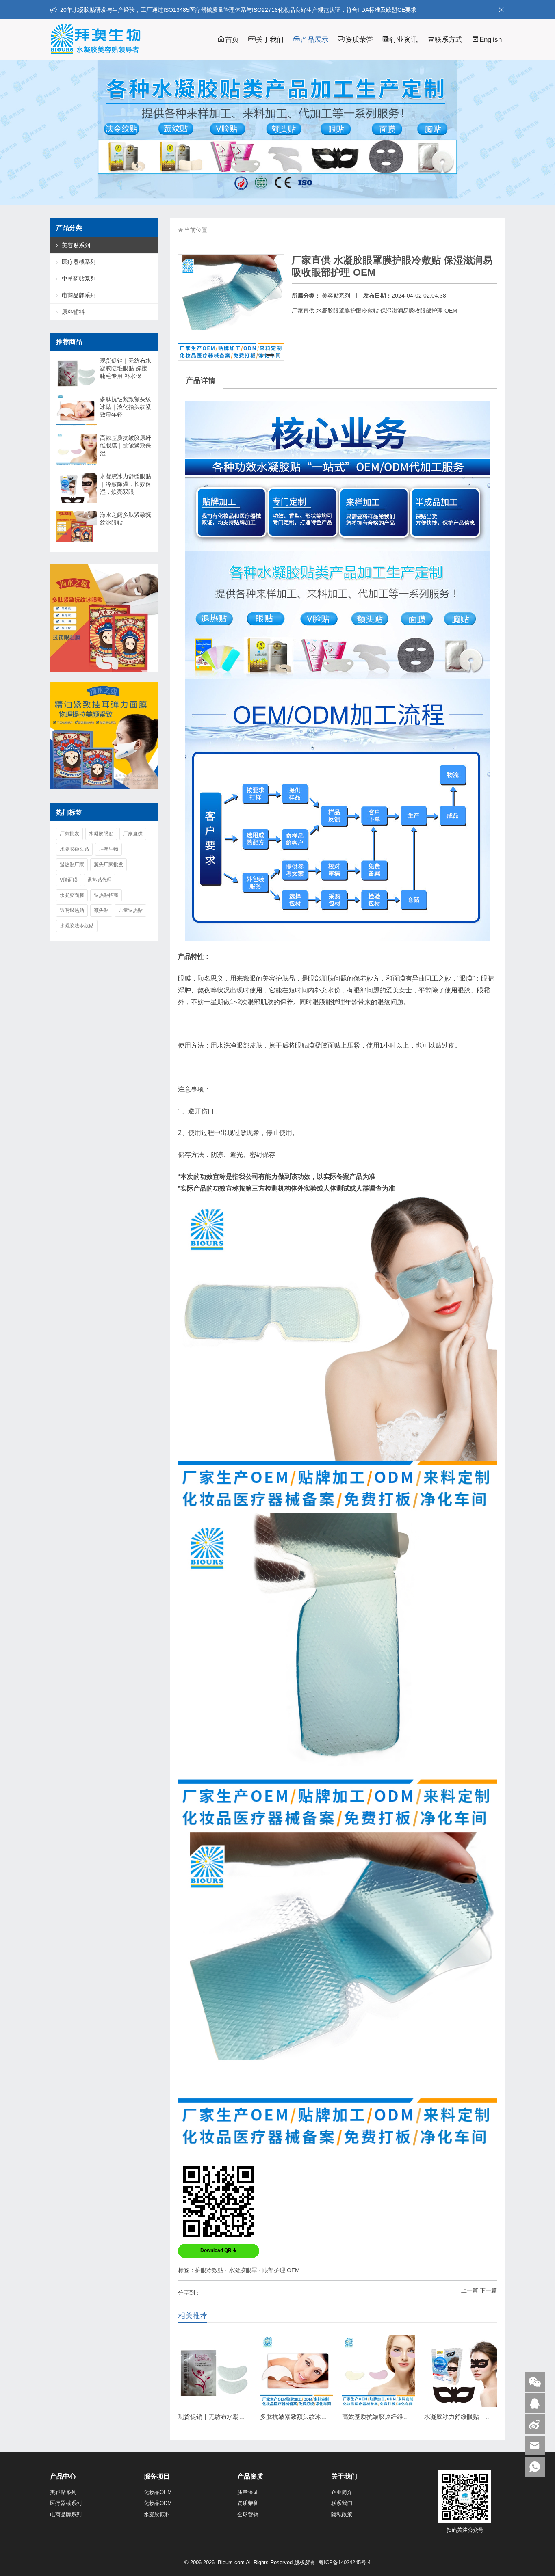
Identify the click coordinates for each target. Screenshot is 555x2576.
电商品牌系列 (79, 295)
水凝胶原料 (157, 2514)
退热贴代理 (100, 880)
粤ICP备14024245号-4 (345, 2562)
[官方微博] (535, 2424)
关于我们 (270, 40)
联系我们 (342, 2503)
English (491, 40)
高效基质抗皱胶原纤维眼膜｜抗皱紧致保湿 (400, 2417)
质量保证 (248, 2492)
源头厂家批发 (108, 864)
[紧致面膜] (104, 787)
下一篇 (488, 2290)
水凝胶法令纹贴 (77, 926)
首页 (232, 40)
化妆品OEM (158, 2492)
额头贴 (101, 910)
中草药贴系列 (79, 279)
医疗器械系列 (79, 262)
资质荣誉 (359, 40)
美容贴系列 (336, 296)
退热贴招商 (106, 895)
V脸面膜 (69, 880)
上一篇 (470, 2290)
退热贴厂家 (72, 864)
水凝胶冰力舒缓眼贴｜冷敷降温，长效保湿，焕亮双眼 (126, 484)
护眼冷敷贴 (209, 2270)
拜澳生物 (108, 849)
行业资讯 (404, 40)
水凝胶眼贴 (101, 834)
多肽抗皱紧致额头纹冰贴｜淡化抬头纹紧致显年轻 (327, 2417)
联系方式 (449, 40)
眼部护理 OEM (281, 2270)
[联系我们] (535, 2403)
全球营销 (248, 2514)
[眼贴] (104, 670)
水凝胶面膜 (72, 895)
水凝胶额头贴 (74, 849)
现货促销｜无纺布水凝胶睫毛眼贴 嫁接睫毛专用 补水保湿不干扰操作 (126, 369)
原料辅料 (73, 312)
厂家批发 (69, 834)
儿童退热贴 (130, 910)
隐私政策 (342, 2514)
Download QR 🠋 (219, 2250)
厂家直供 (133, 834)
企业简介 (342, 2492)
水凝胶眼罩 (243, 2270)
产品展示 (314, 40)
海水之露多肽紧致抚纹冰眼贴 (126, 519)
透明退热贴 (72, 910)
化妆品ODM (158, 2503)
